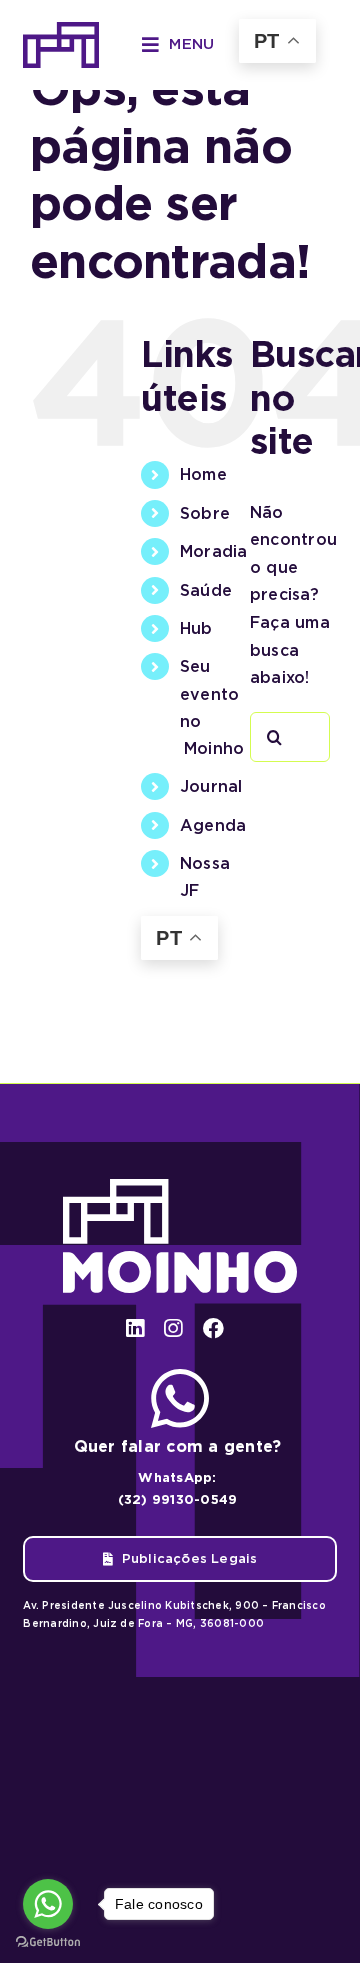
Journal (211, 786)
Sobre (205, 513)
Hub (196, 628)
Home (203, 474)
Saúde (206, 590)
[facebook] (213, 1328)
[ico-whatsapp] (180, 1376)
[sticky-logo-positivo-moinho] (61, 29)
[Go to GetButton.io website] (48, 1942)
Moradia (214, 551)
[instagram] (173, 1328)
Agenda (213, 825)
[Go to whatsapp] (48, 1904)
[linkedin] (135, 1328)
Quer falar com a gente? (178, 1446)
